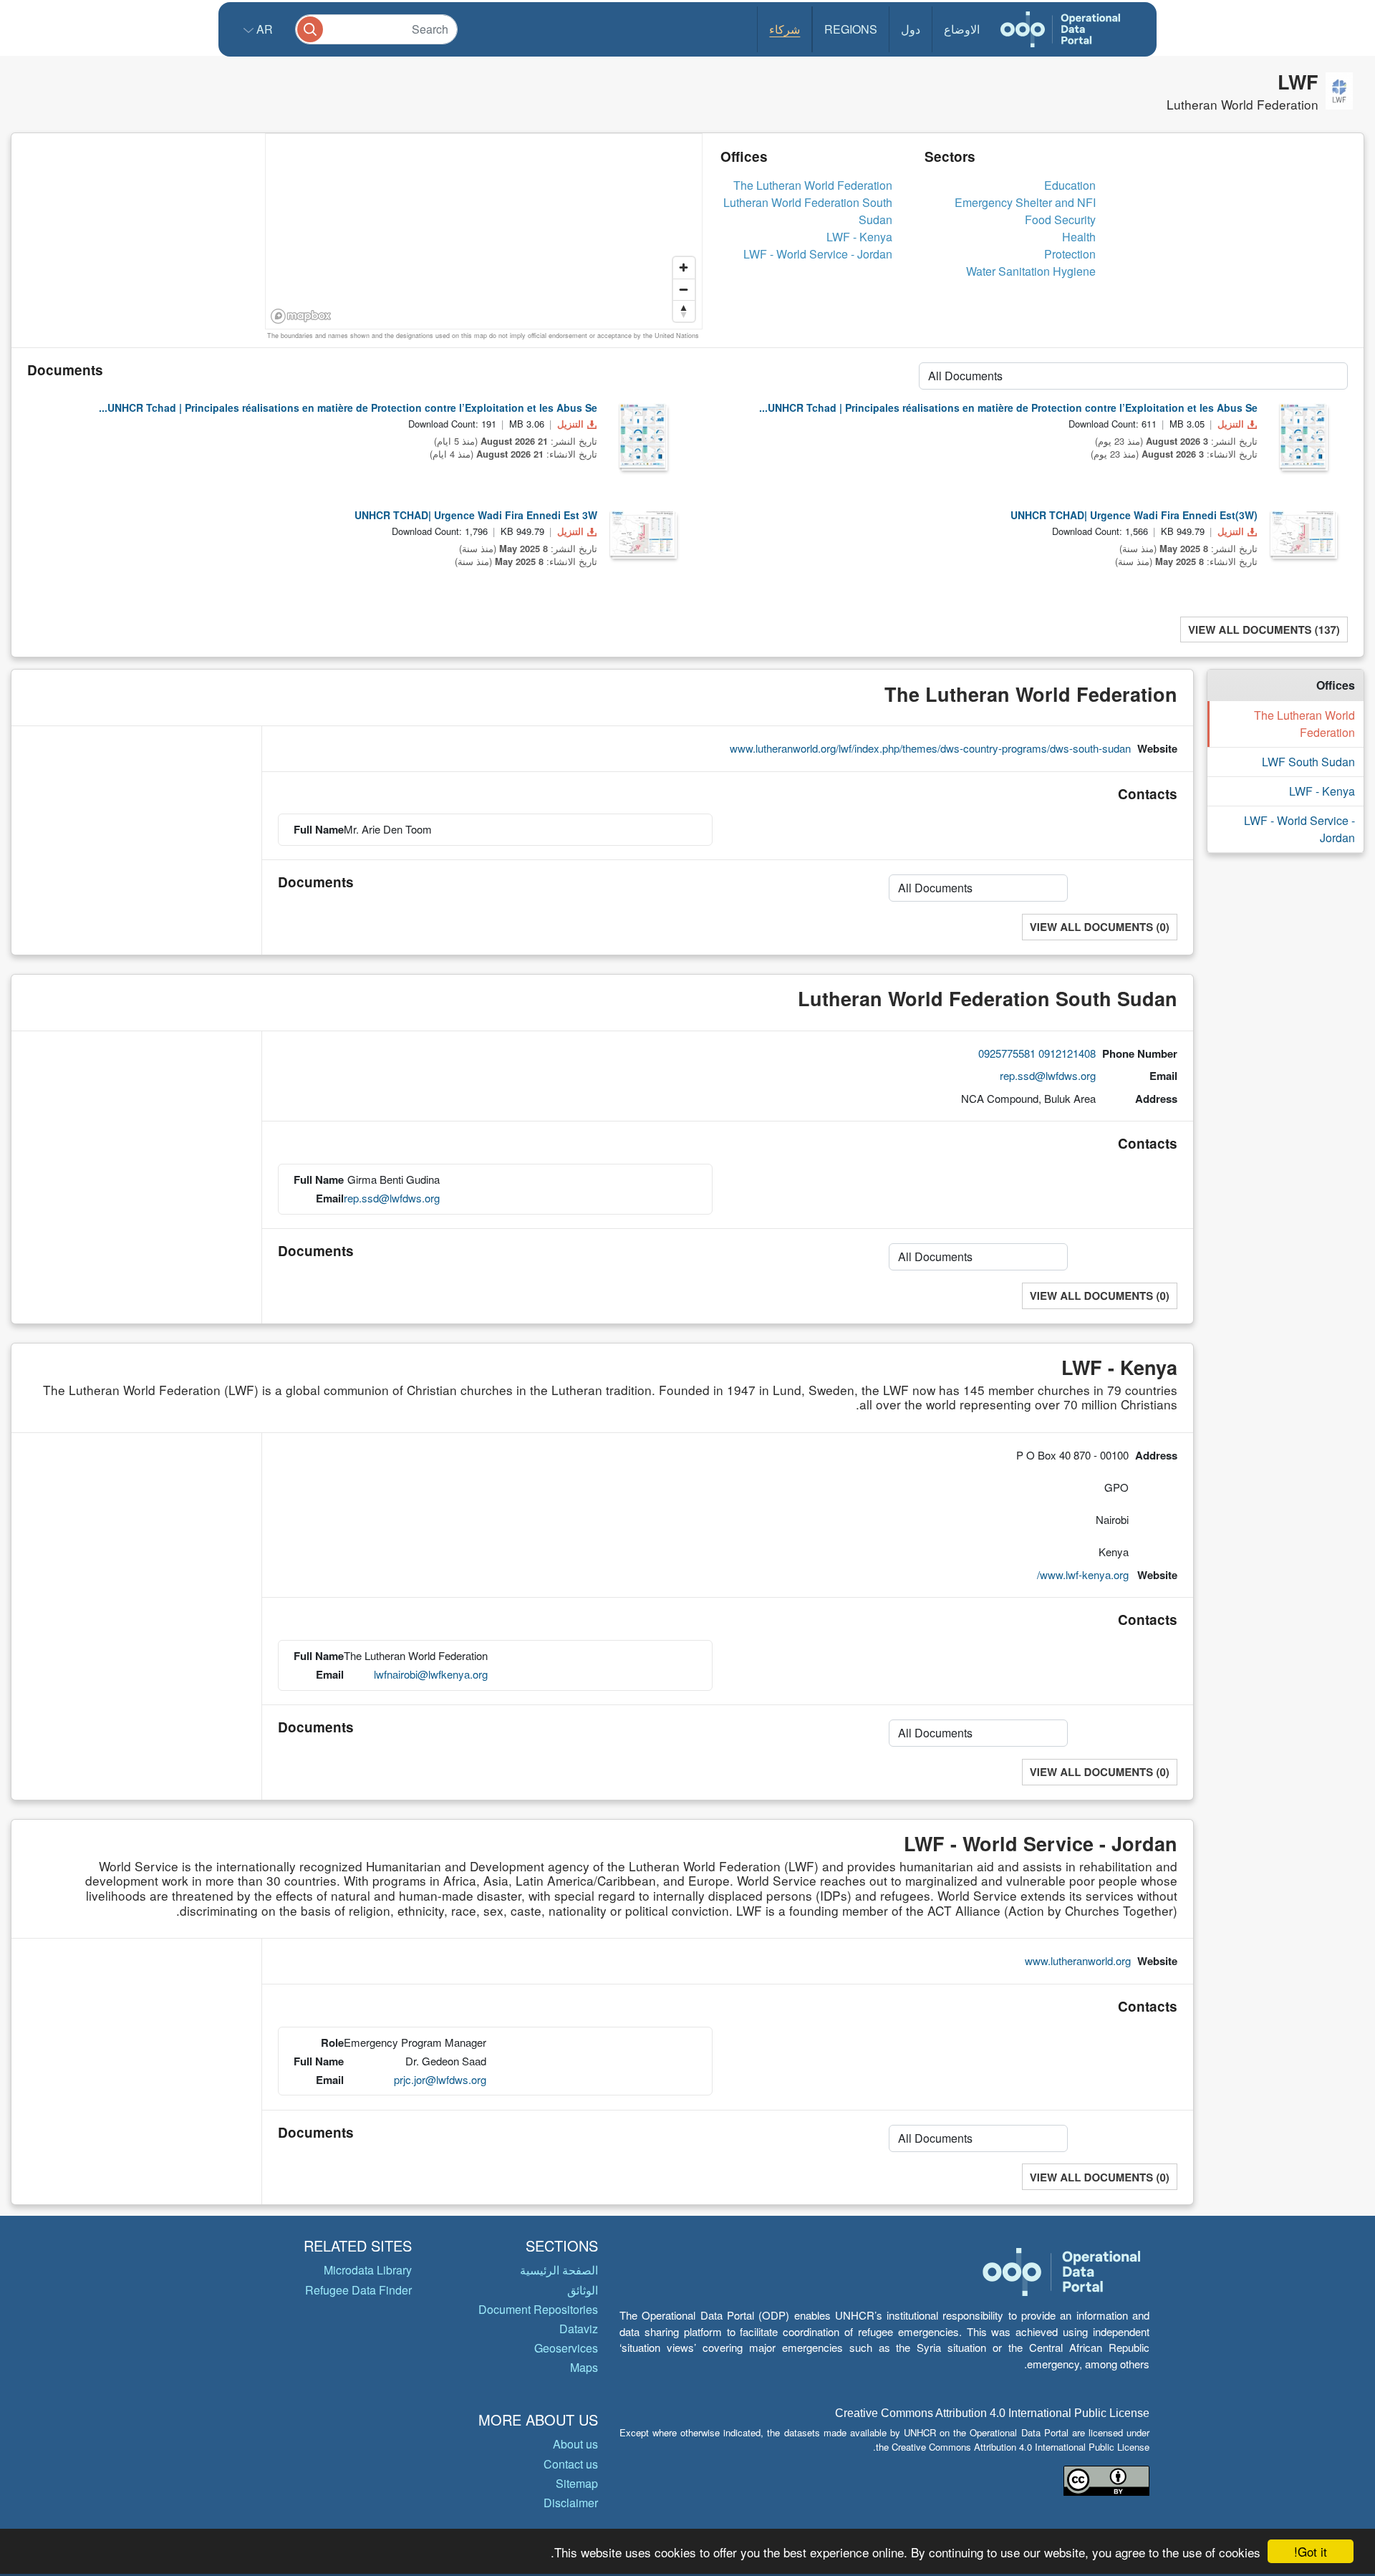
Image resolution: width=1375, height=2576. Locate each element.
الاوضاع (962, 29)
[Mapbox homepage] (301, 316)
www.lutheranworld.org (1078, 1960)
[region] (484, 232)
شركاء (785, 29)
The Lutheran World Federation (813, 185)
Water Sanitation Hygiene (1031, 271)
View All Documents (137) (1264, 629)
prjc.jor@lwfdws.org (440, 2079)
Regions (851, 29)
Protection (1070, 254)
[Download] (642, 435)
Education (1070, 185)
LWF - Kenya (859, 237)
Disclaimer (571, 2503)
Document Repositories (538, 2309)
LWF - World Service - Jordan (818, 254)
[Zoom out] (684, 289)
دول (911, 29)
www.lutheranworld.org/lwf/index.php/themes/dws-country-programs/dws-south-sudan (930, 748)
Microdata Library (368, 2270)
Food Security (1060, 220)
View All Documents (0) (1100, 927)
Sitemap (577, 2483)
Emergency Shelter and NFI (1025, 202)
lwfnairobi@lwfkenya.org (431, 1674)
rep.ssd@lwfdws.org (1048, 1075)
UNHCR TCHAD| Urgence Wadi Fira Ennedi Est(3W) (1134, 515)
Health (1079, 237)
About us (575, 2444)
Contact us (571, 2464)
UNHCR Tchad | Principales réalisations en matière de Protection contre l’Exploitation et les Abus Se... (348, 407)
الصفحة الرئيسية (559, 2270)
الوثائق (583, 2290)
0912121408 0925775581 (1037, 1053)
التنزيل (570, 424)
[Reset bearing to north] (684, 311)
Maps (584, 2367)
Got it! (1311, 2551)
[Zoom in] (684, 268)
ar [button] (263, 29)
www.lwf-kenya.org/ (1083, 1574)
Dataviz (579, 2329)
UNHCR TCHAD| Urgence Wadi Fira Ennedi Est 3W (476, 515)
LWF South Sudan (1308, 762)
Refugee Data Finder (358, 2290)
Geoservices (566, 2348)
